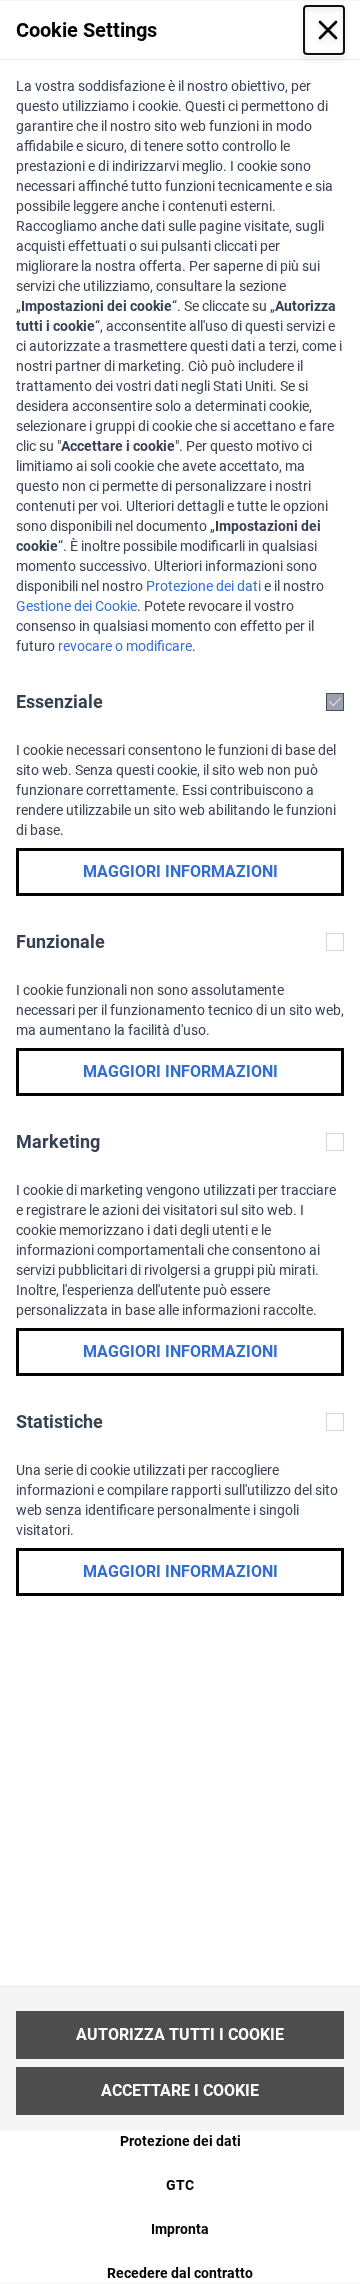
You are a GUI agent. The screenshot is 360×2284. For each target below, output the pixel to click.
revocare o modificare (125, 646)
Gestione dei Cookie (76, 606)
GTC (180, 2185)
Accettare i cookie (180, 2090)
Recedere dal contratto (180, 2273)
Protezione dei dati (203, 586)
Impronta (180, 2229)
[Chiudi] (324, 30)
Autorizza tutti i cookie (180, 2034)
